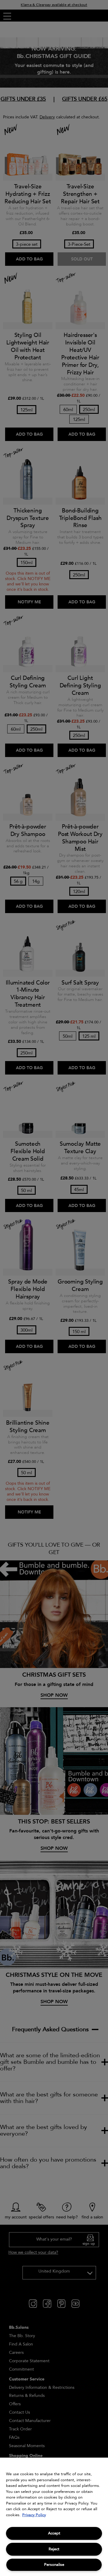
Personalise (54, 2565)
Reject (54, 2549)
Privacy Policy (34, 2515)
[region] (54, 2517)
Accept (54, 2533)
